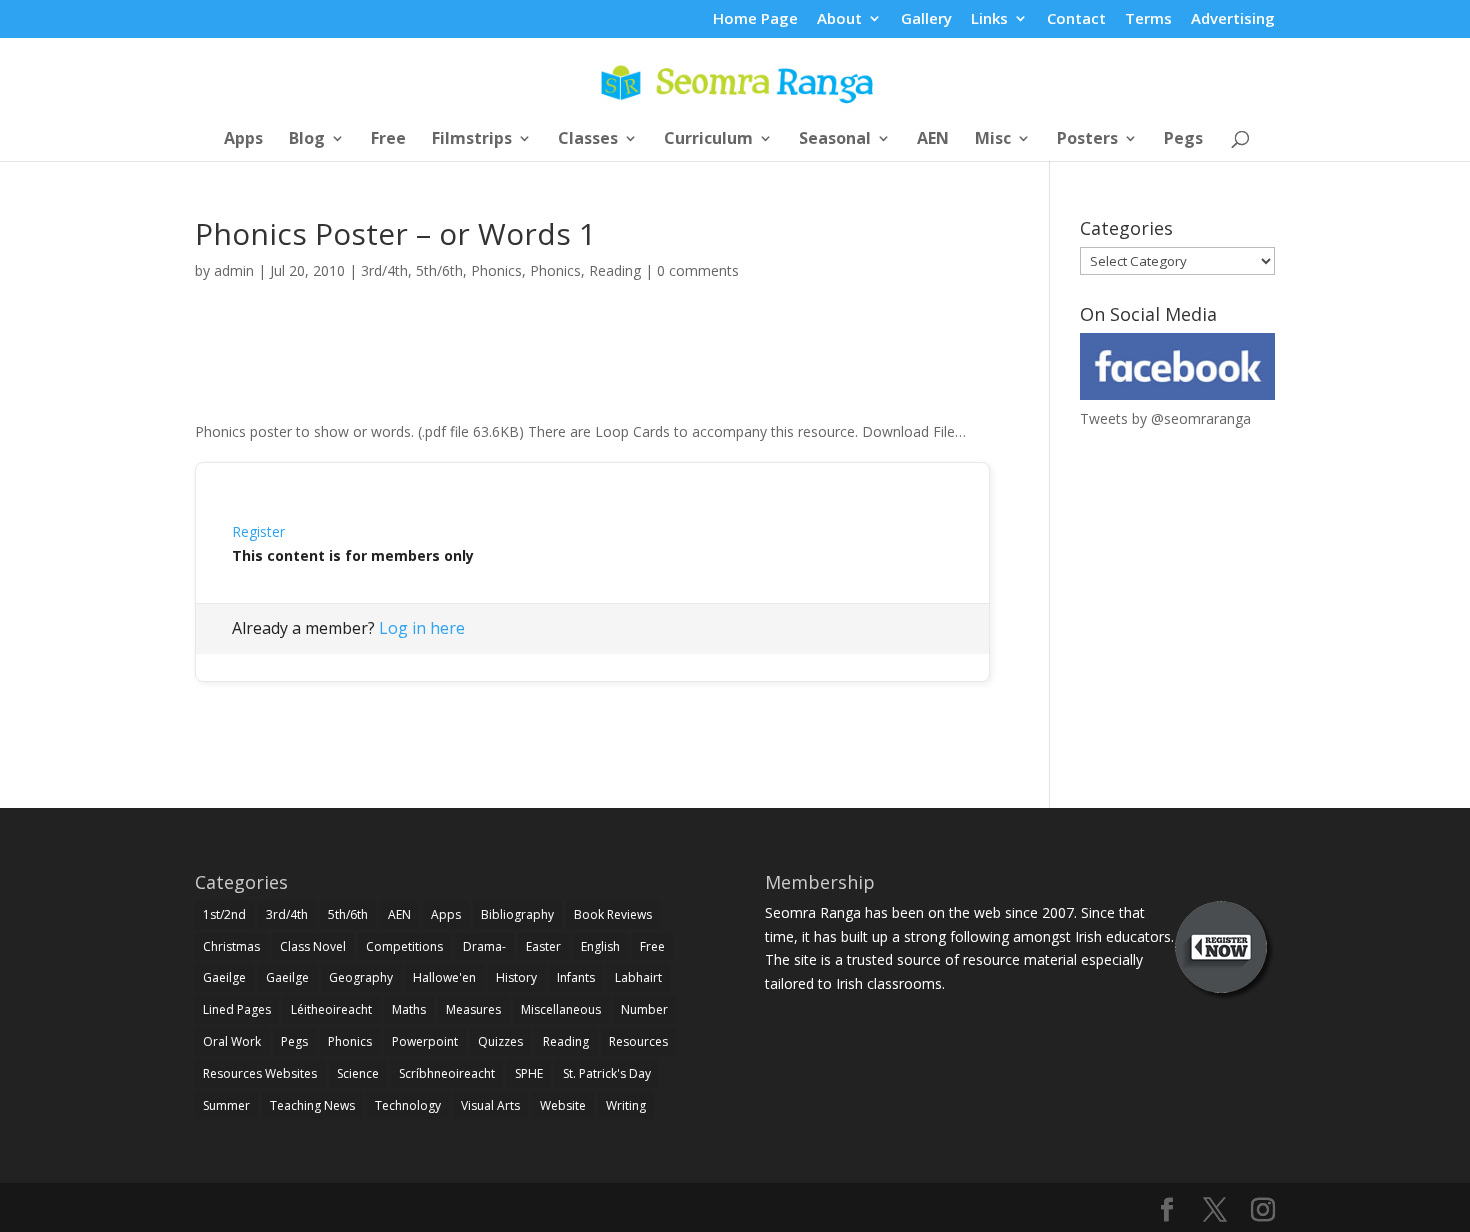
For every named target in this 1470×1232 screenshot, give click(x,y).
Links (989, 19)
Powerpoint (425, 1041)
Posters (1087, 140)
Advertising (1233, 19)
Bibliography (517, 914)
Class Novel (313, 946)
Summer (226, 1105)
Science (358, 1073)
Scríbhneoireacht (447, 1073)
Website (563, 1105)
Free (388, 140)
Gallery (926, 19)
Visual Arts (490, 1105)
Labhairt (638, 977)
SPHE (529, 1073)
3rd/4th (384, 270)
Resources (638, 1041)
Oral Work (232, 1041)
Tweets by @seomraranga (1165, 418)
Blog (307, 140)
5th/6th (439, 270)
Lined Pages (237, 1009)
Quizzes (500, 1041)
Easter (543, 946)
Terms (1148, 19)
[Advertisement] (593, 373)
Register (258, 531)
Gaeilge (224, 977)
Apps (243, 140)
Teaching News (312, 1105)
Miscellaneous (561, 1009)
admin (234, 270)
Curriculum (708, 140)
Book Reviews (613, 914)
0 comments (698, 270)
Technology (408, 1105)
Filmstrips (472, 140)
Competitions (404, 946)
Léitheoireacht (331, 1009)
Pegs (1183, 140)
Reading (615, 270)
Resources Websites (260, 1073)
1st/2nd (224, 914)
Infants (576, 977)
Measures (473, 1009)
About (839, 19)
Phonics (496, 270)
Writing (626, 1105)
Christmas (231, 946)
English (600, 946)
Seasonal (835, 140)
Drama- (484, 946)
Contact (1076, 19)
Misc (993, 140)
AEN (933, 140)
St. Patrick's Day (607, 1073)
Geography (361, 977)
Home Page (755, 19)
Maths (409, 1009)
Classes (588, 140)
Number (644, 1009)
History (516, 977)
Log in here (422, 628)
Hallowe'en (444, 977)
